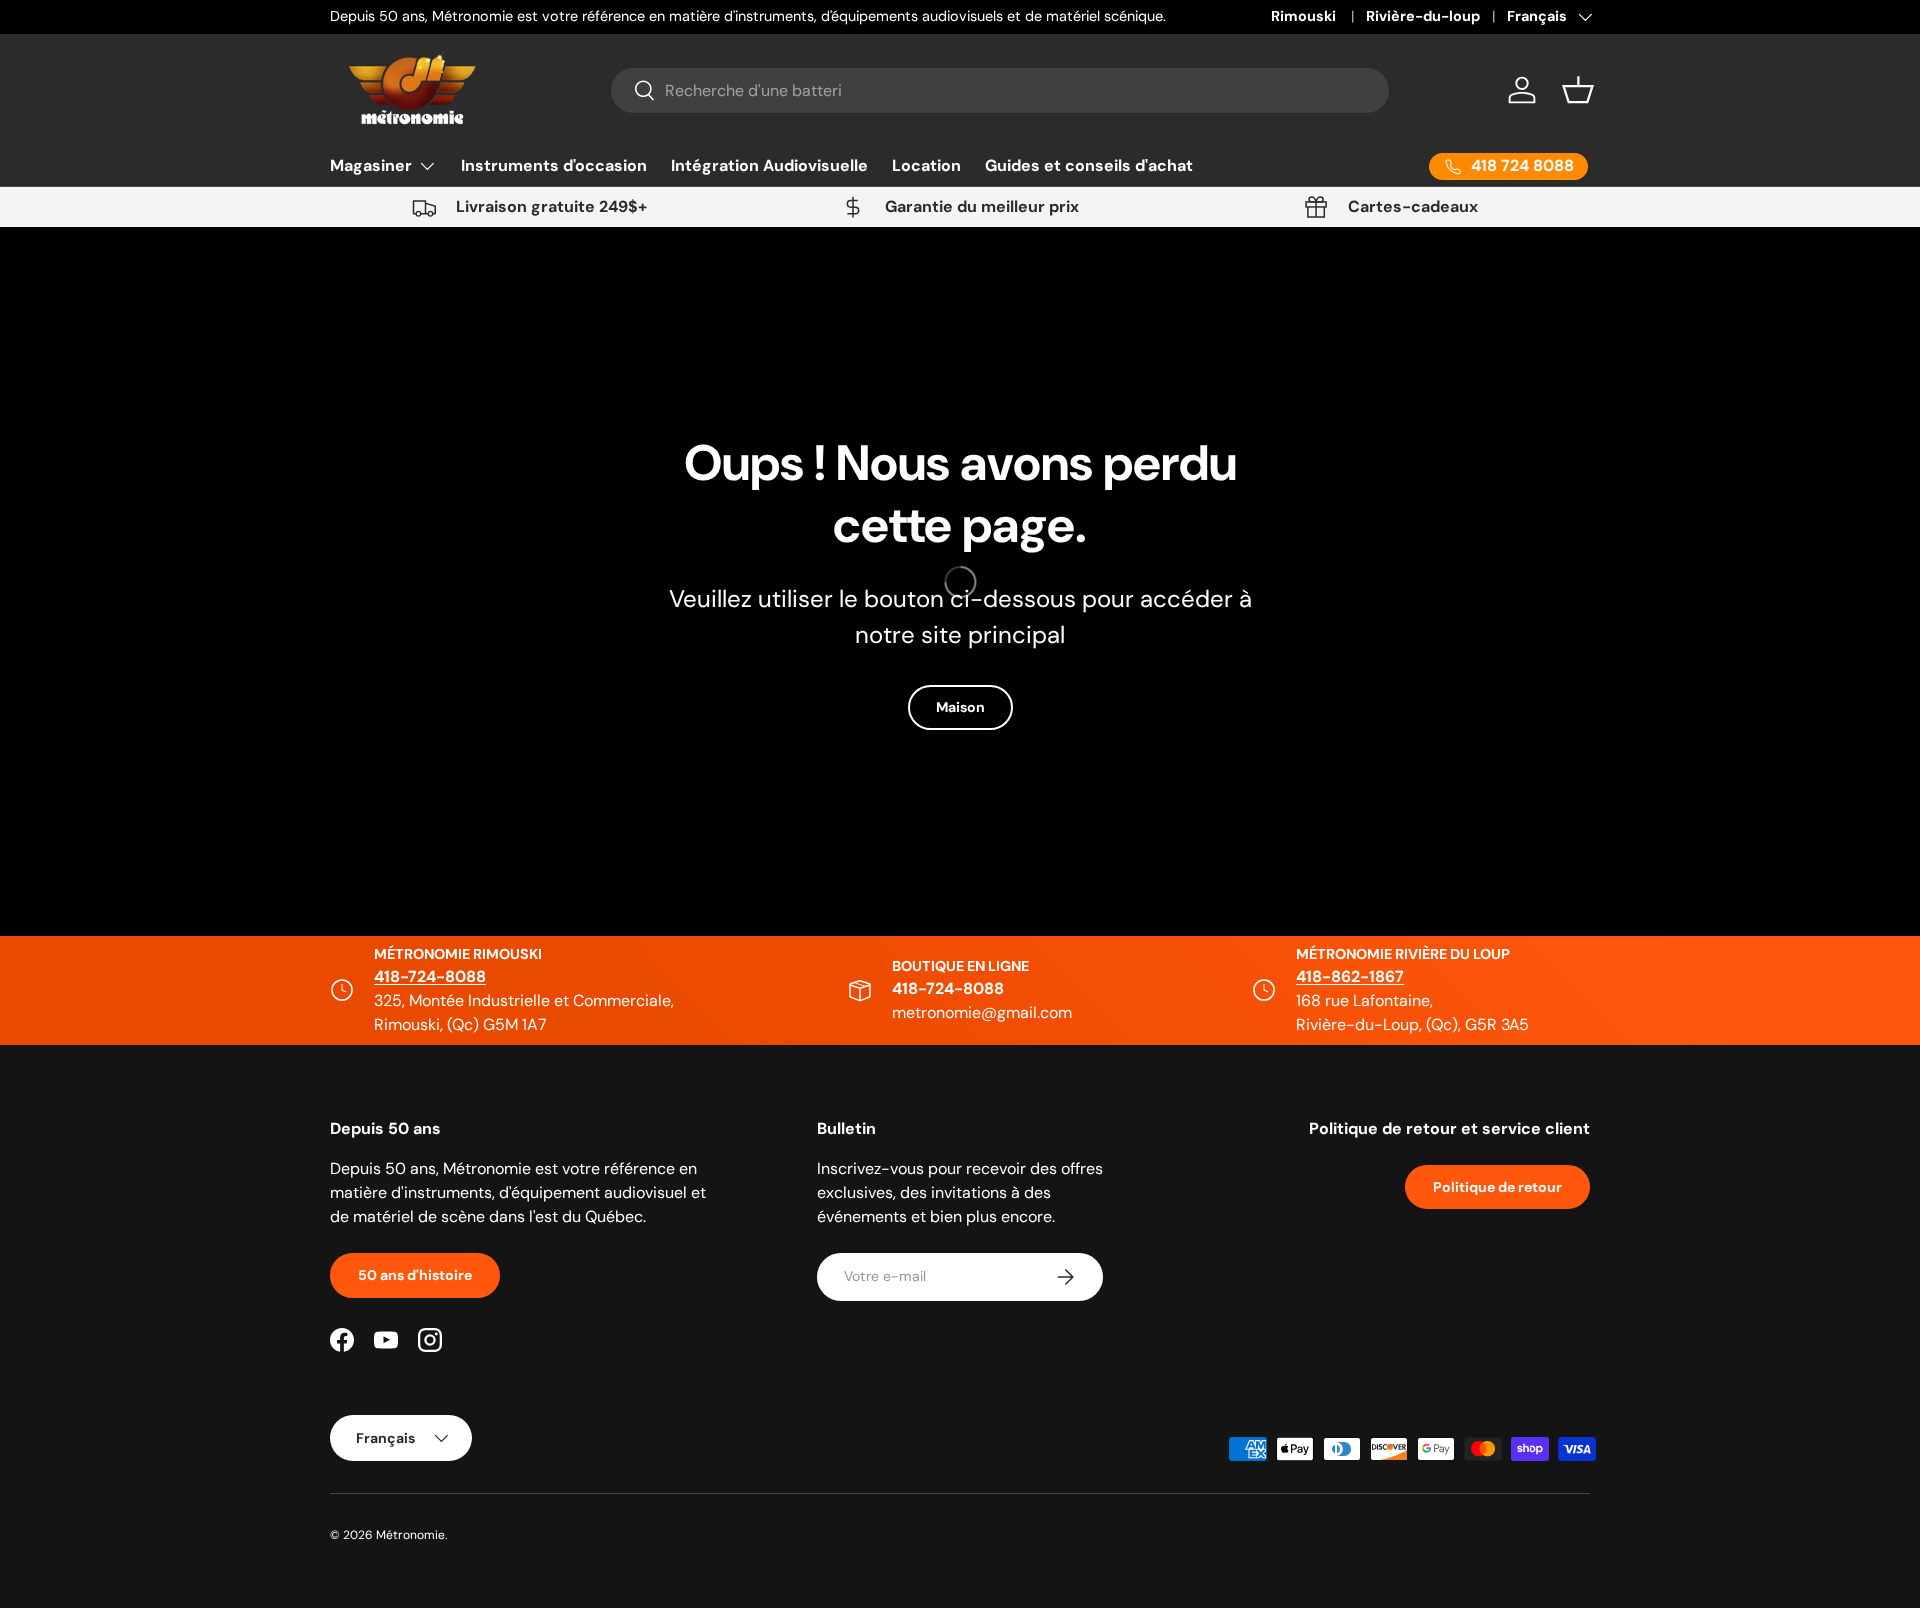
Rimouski (1305, 16)
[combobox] (1000, 90)
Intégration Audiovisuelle (769, 165)
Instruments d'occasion (554, 165)
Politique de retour (1497, 1187)
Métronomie (410, 1535)
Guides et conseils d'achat (1089, 165)
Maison (960, 707)
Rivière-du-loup (1423, 16)
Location (926, 165)
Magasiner (371, 165)
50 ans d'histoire (415, 1275)
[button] (1578, 90)
